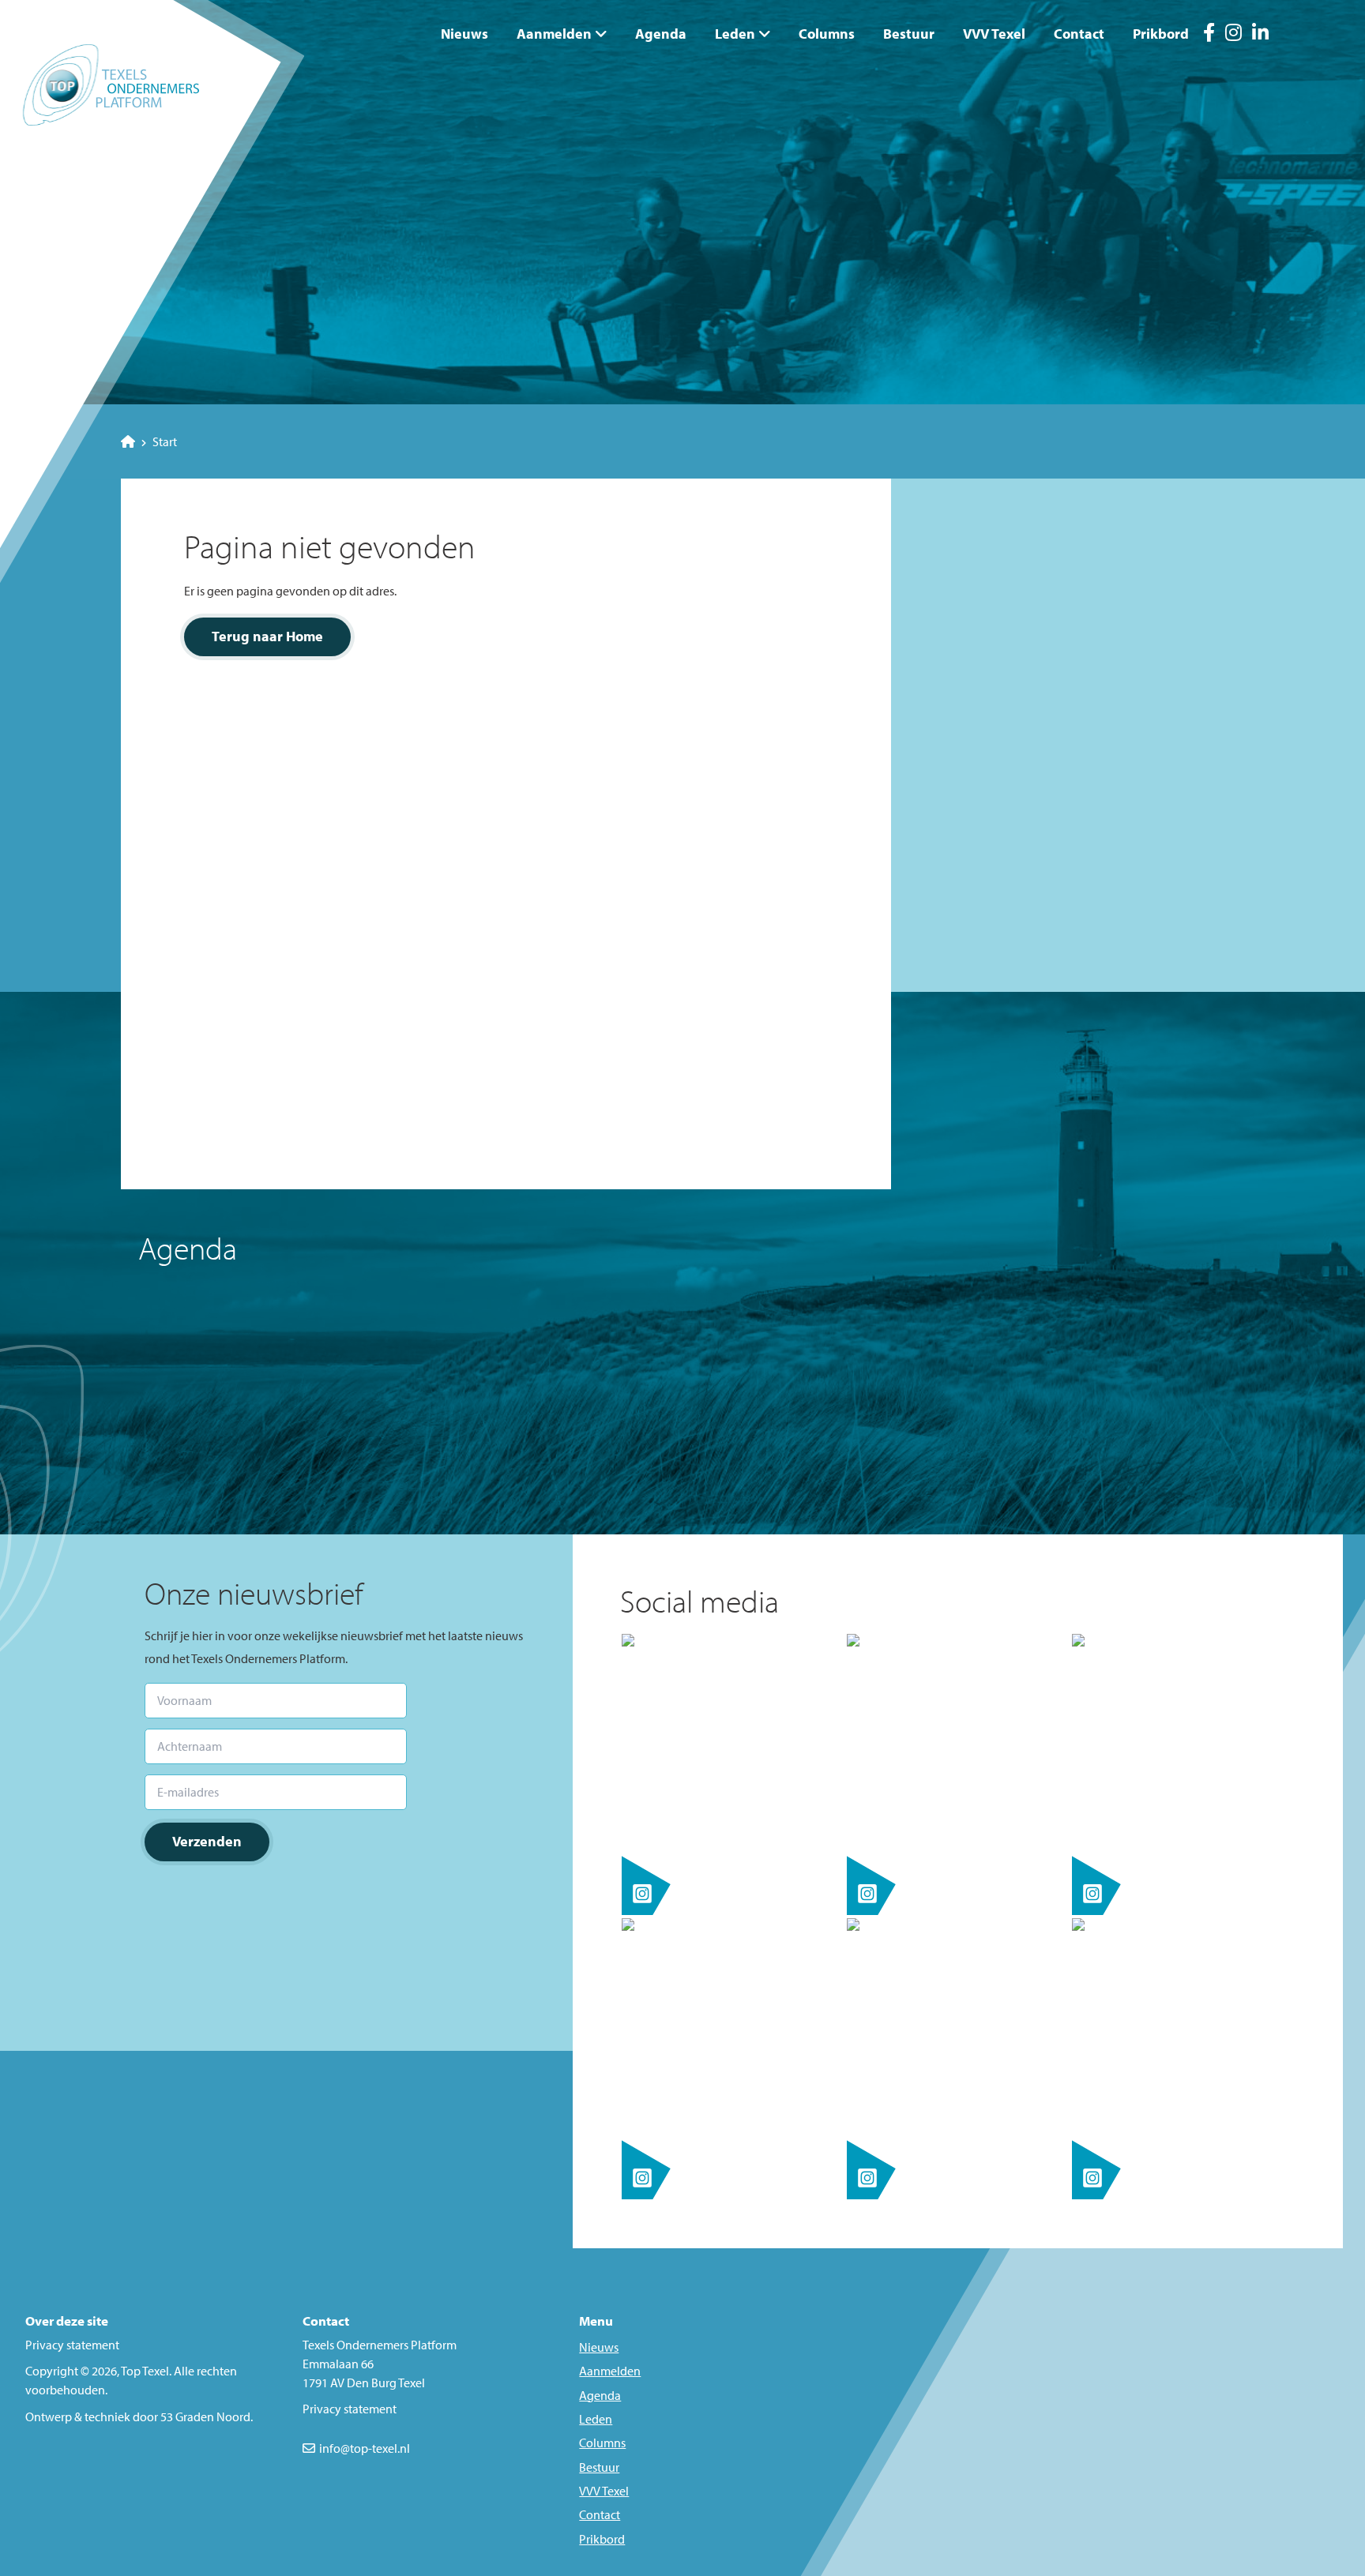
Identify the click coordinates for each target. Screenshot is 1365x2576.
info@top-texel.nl (365, 2448)
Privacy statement (72, 2345)
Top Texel (145, 2371)
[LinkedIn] (1260, 35)
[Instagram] (1233, 35)
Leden (735, 34)
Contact (1079, 34)
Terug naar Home (267, 636)
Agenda (661, 34)
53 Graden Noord (205, 2416)
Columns (827, 34)
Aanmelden (554, 34)
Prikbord (1161, 34)
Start (165, 441)
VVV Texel (994, 34)
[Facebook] (1209, 35)
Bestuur (909, 34)
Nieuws (464, 34)
